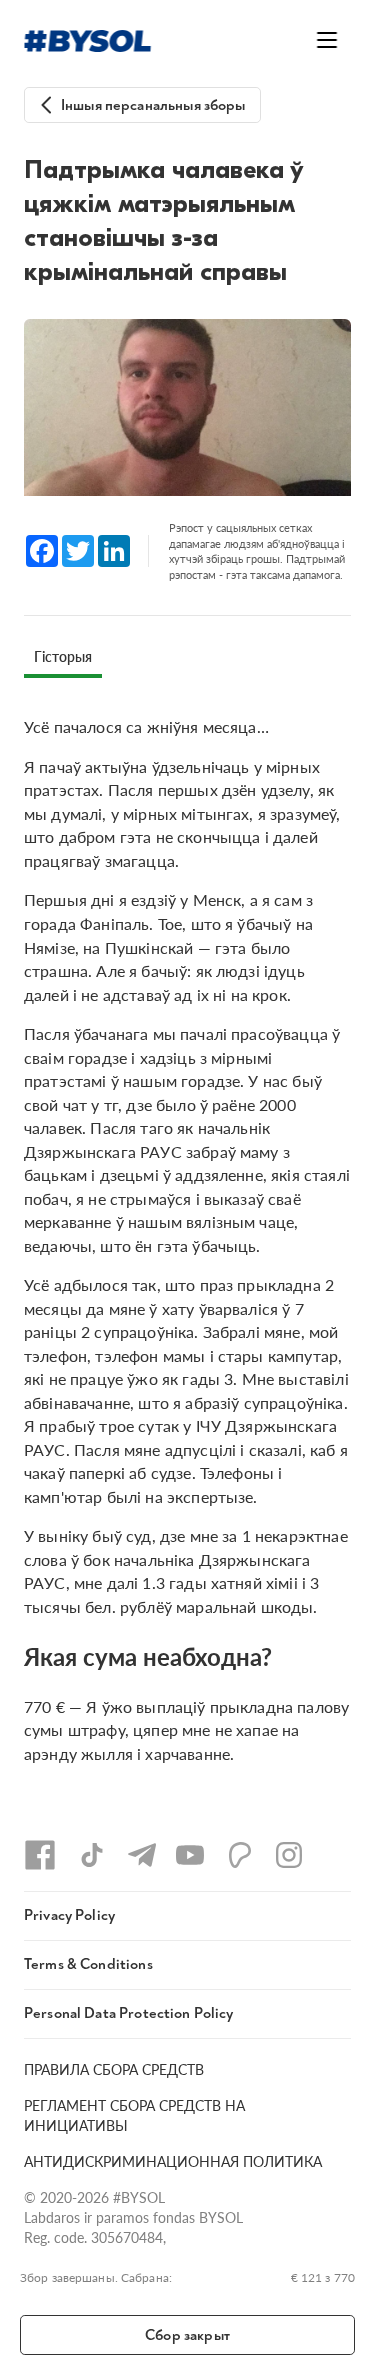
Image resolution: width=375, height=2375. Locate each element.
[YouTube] (190, 1855)
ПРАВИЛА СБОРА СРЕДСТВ (114, 2069)
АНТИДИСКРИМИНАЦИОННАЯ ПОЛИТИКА (173, 2161)
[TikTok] (92, 1855)
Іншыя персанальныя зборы (153, 105)
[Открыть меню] (327, 40)
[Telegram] (142, 1855)
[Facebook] (40, 1855)
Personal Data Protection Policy (129, 2013)
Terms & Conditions (88, 1964)
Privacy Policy (69, 1915)
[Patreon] (240, 1855)
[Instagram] (289, 1855)
